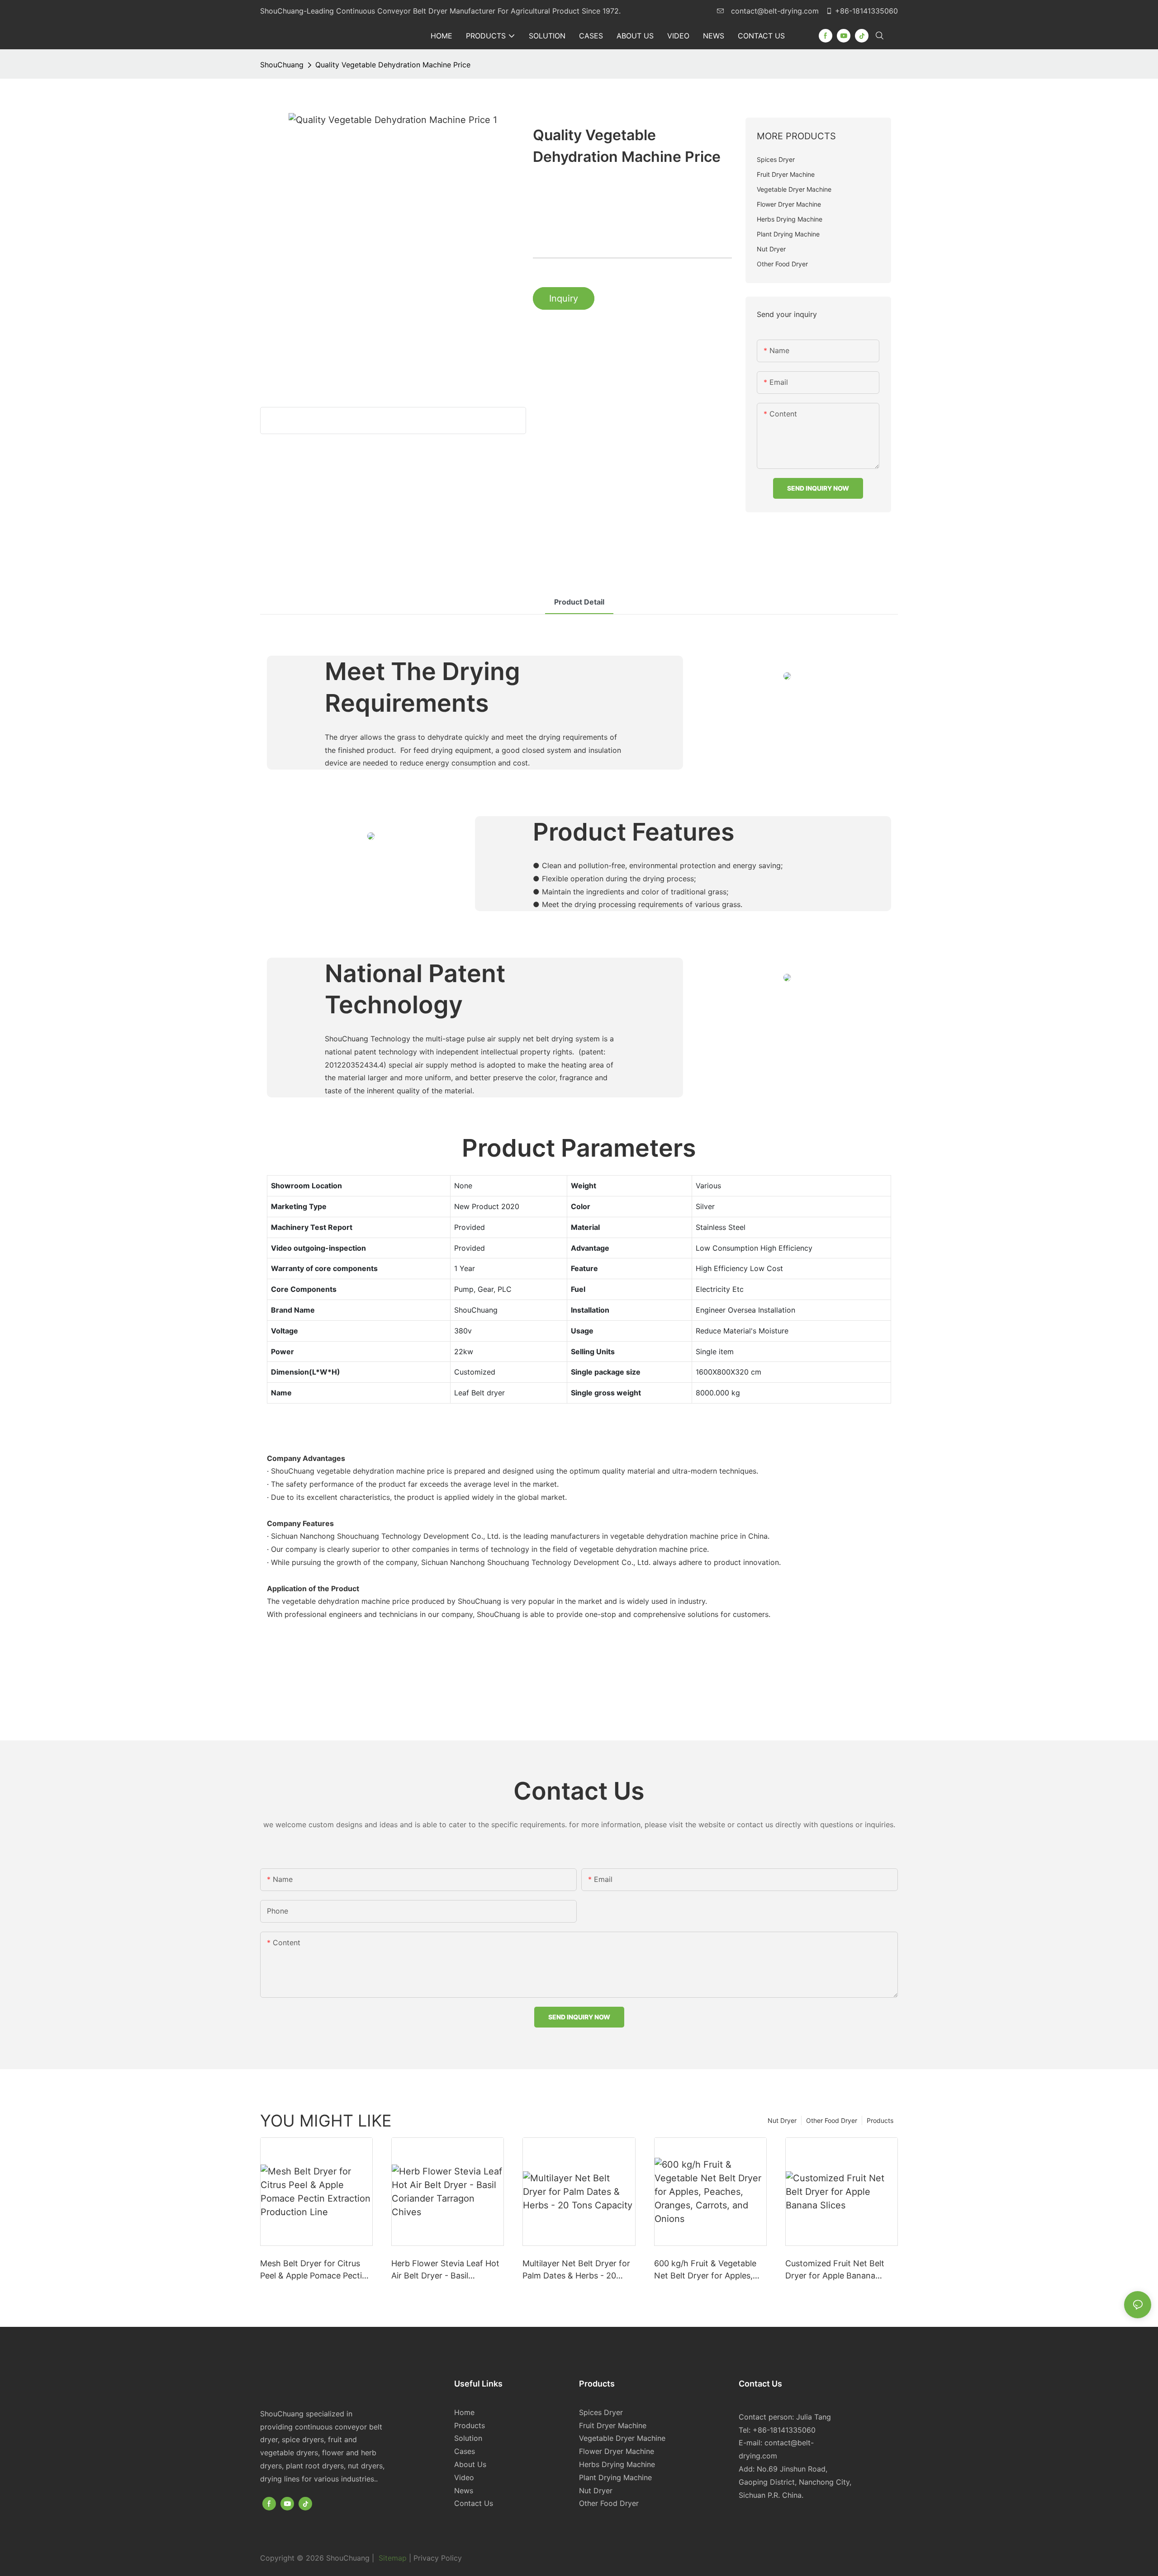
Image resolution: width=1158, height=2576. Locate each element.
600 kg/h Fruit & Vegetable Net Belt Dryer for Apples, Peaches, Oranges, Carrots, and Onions (707, 2270)
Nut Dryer (782, 2120)
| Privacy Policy (435, 2558)
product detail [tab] (579, 602)
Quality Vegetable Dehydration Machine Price (393, 65)
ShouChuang (282, 65)
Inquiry (564, 298)
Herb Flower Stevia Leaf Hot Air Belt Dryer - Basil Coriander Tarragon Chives (445, 2270)
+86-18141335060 (866, 11)
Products (880, 2120)
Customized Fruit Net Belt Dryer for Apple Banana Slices (835, 2270)
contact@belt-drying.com (775, 11)
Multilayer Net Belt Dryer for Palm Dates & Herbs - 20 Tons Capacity (576, 2270)
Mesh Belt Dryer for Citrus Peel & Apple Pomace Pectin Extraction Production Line (313, 2270)
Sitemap (393, 2558)
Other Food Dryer (832, 2120)
